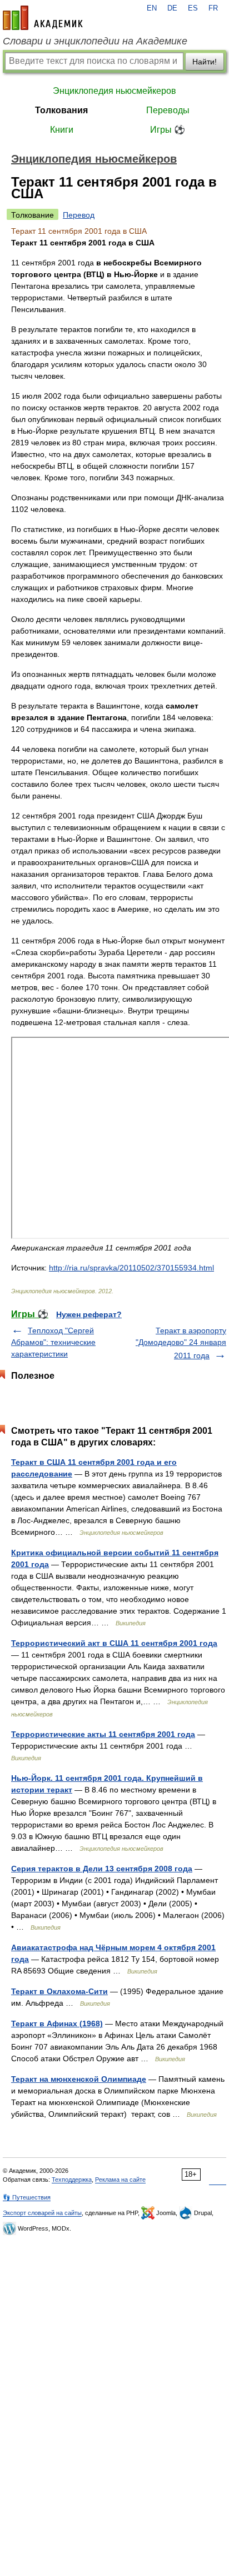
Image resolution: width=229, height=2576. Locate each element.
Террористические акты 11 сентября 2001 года (103, 1734)
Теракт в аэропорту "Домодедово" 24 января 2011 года (181, 1343)
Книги (62, 130)
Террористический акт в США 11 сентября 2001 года (114, 1643)
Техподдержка (72, 2180)
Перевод (79, 215)
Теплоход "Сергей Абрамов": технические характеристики (53, 1342)
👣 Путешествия (27, 2197)
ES (193, 8)
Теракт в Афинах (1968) (57, 2023)
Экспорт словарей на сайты (42, 2213)
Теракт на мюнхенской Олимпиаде (79, 2079)
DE (172, 8)
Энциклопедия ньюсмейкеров (114, 91)
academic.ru (43, 18)
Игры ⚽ (168, 130)
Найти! (205, 62)
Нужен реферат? (89, 1314)
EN (152, 8)
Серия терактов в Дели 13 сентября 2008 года (102, 1869)
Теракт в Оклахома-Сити (59, 1991)
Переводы (168, 110)
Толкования (61, 110)
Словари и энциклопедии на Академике (95, 41)
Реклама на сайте (120, 2180)
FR (213, 8)
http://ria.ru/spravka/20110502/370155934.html (131, 1268)
